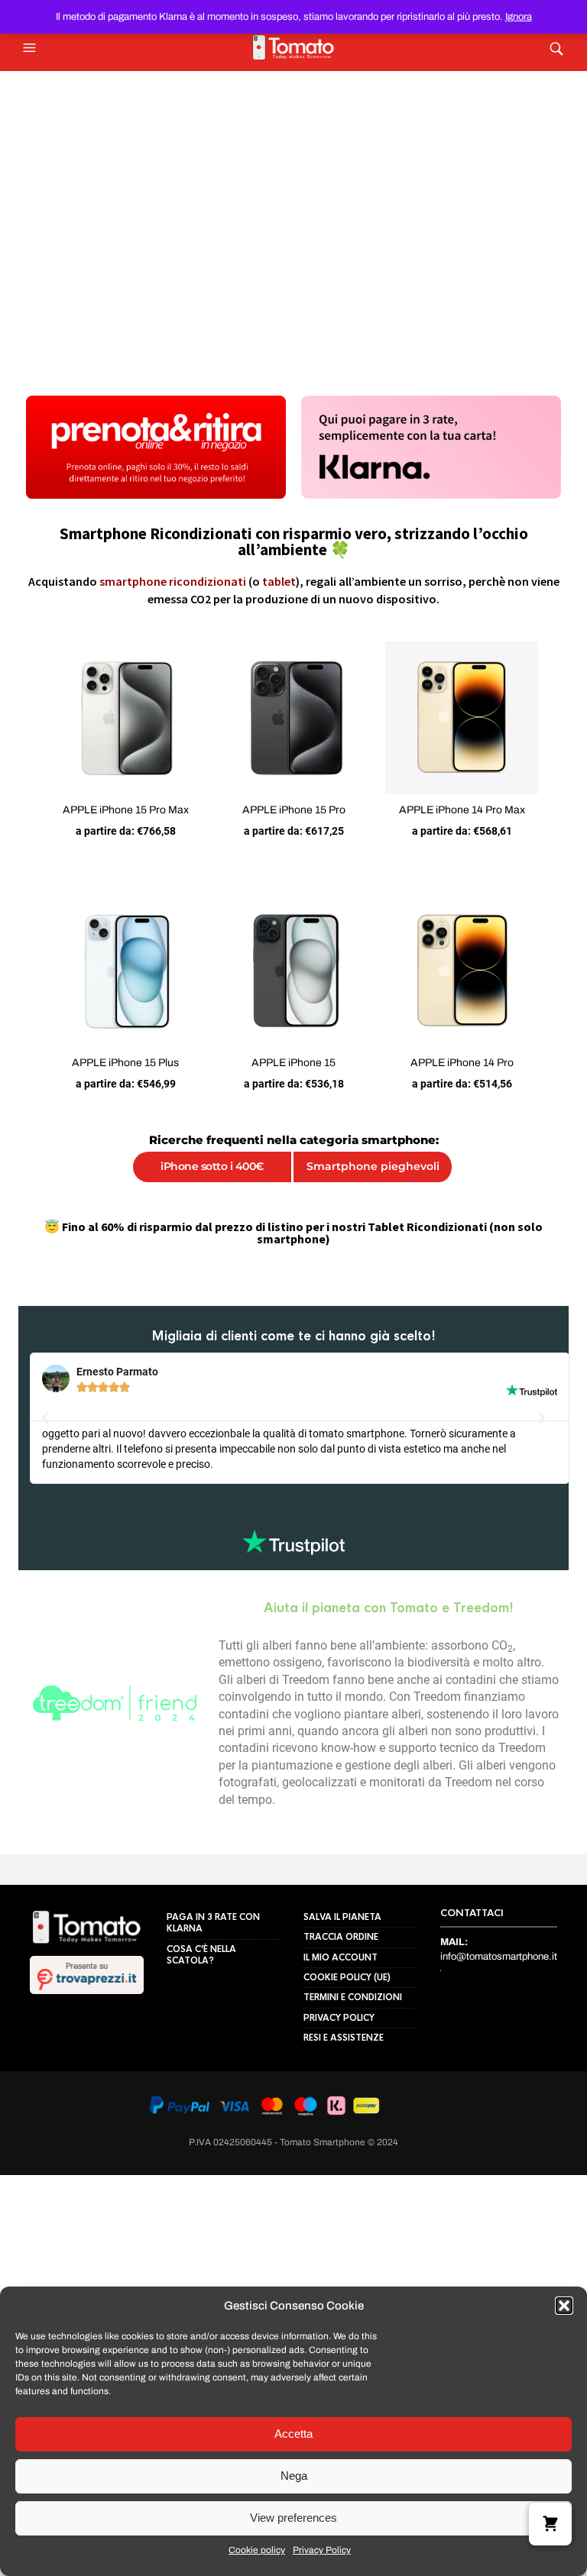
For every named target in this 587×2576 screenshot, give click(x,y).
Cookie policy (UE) (347, 1985)
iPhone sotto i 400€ (207, 1191)
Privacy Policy (322, 2550)
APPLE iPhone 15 (293, 1087)
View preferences (293, 2518)
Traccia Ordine (341, 1944)
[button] (564, 2306)
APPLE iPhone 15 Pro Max (114, 822)
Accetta (293, 2434)
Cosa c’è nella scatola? (201, 1962)
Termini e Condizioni (353, 2005)
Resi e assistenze (344, 2045)
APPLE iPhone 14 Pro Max (474, 822)
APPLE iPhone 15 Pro (294, 822)
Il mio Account (341, 1964)
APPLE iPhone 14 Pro (474, 1087)
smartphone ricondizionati (173, 581)
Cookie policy (257, 2550)
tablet (279, 581)
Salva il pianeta (342, 1925)
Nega (294, 2476)
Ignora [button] (519, 17)
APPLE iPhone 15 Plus (113, 1087)
